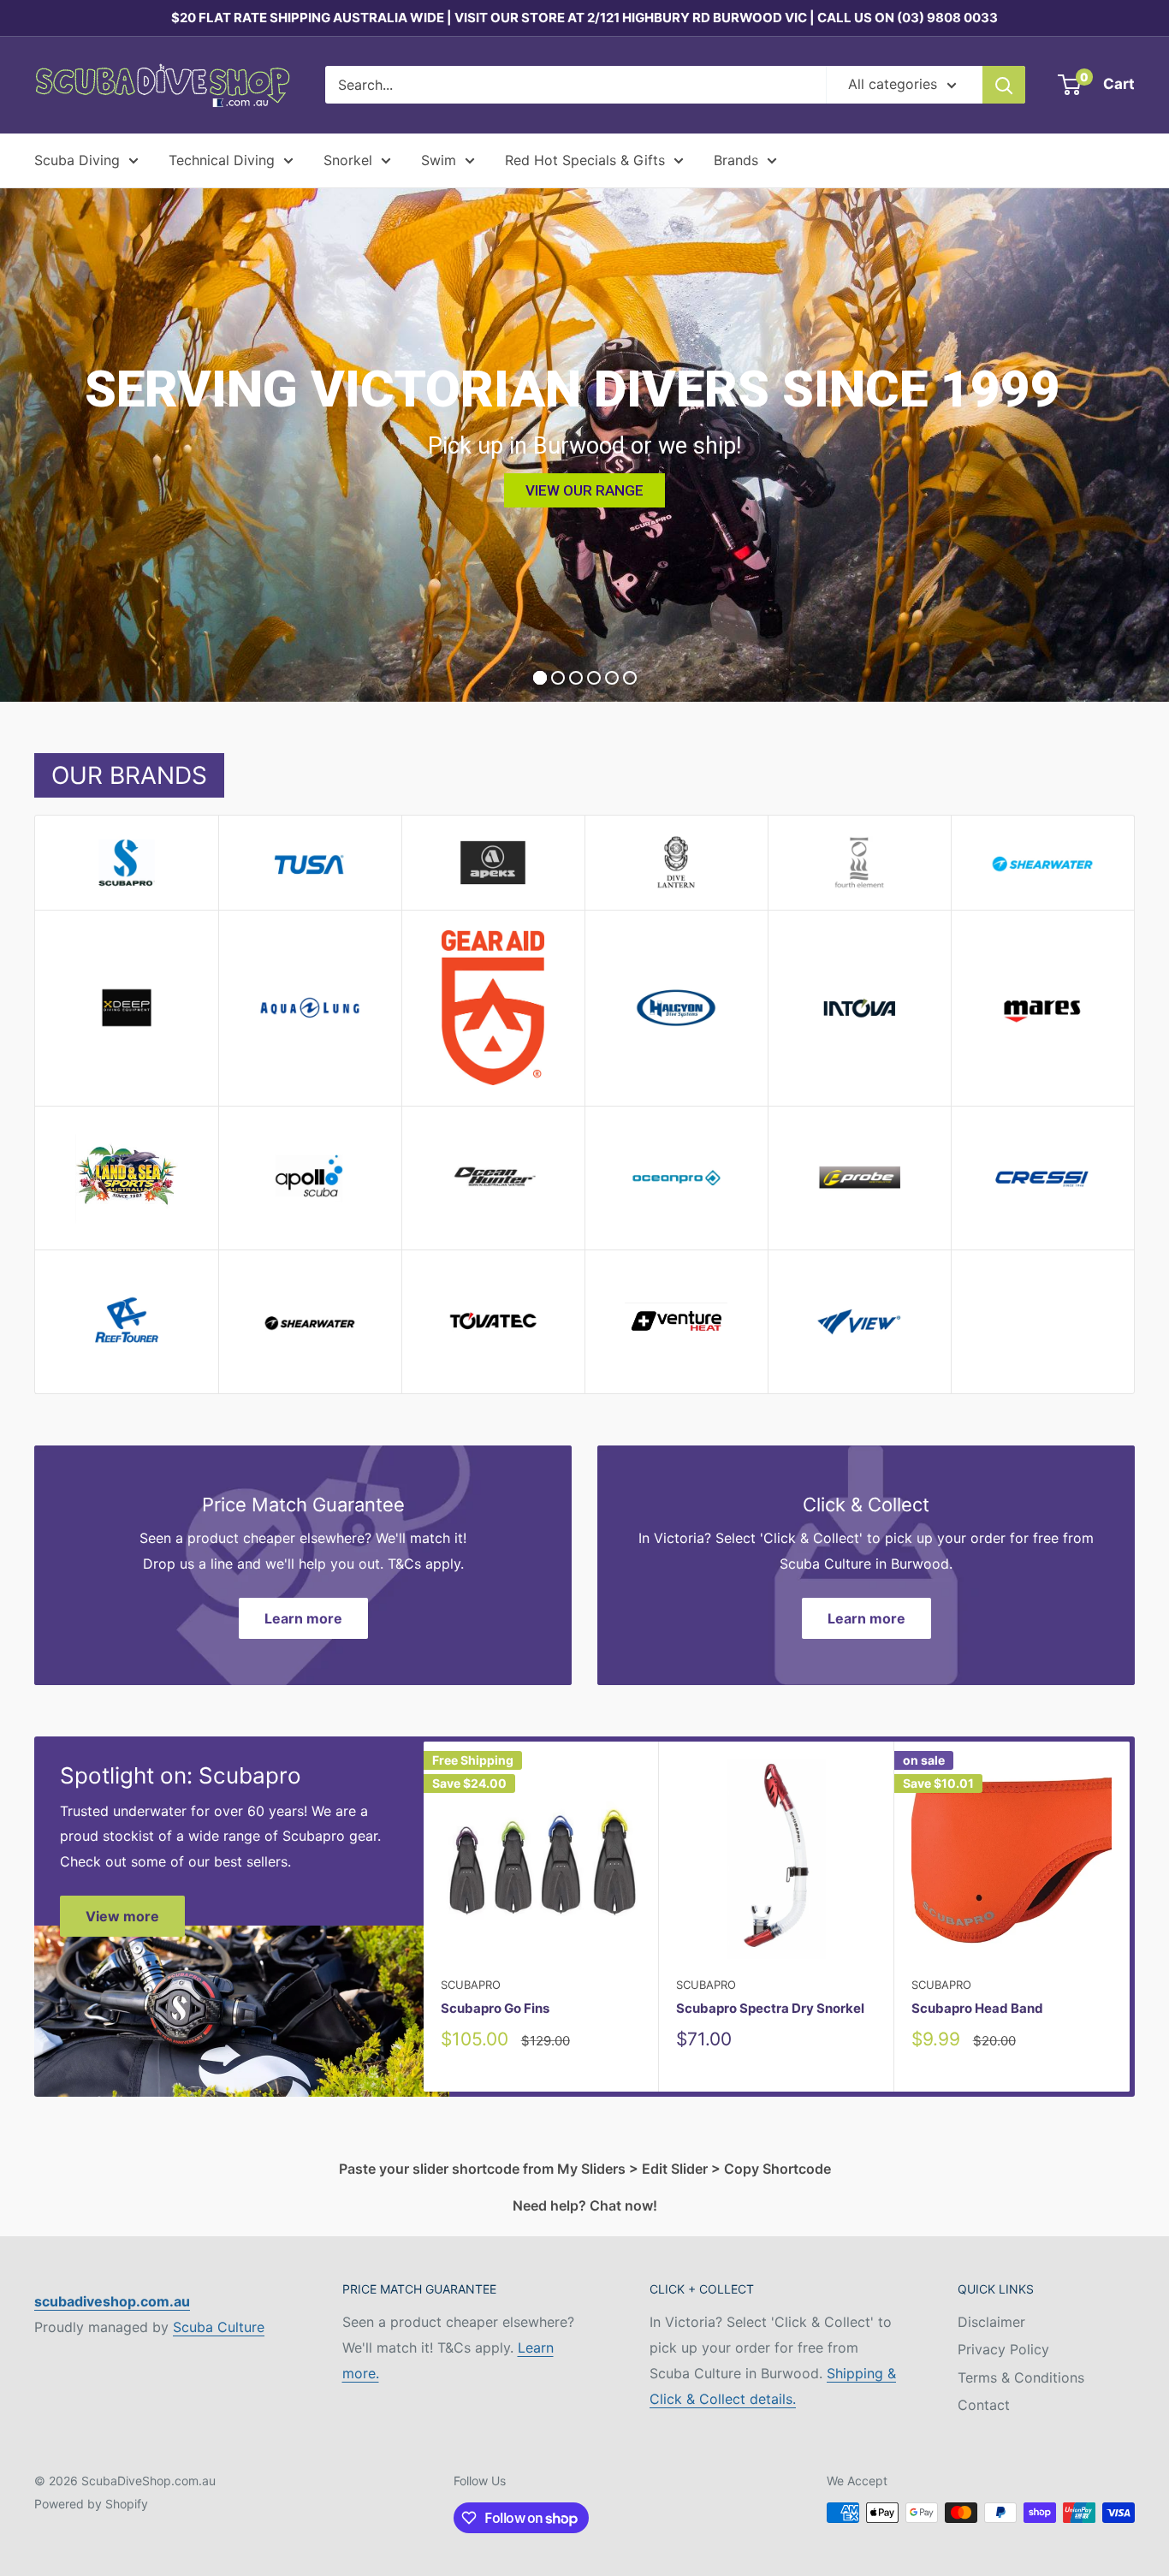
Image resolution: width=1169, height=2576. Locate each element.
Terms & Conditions (1021, 2377)
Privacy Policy (1003, 2349)
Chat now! (623, 2205)
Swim (439, 160)
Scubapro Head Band (977, 2008)
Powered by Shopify (91, 2504)
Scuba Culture (219, 2327)
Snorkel (348, 160)
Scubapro (471, 1985)
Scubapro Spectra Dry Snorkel (770, 2008)
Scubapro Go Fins (495, 2008)
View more (122, 1916)
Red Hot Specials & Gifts (585, 160)
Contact (984, 2405)
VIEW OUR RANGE (584, 490)
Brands (736, 160)
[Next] (1130, 1917)
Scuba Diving (77, 160)
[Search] (1004, 85)
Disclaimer (991, 2322)
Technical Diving (222, 160)
